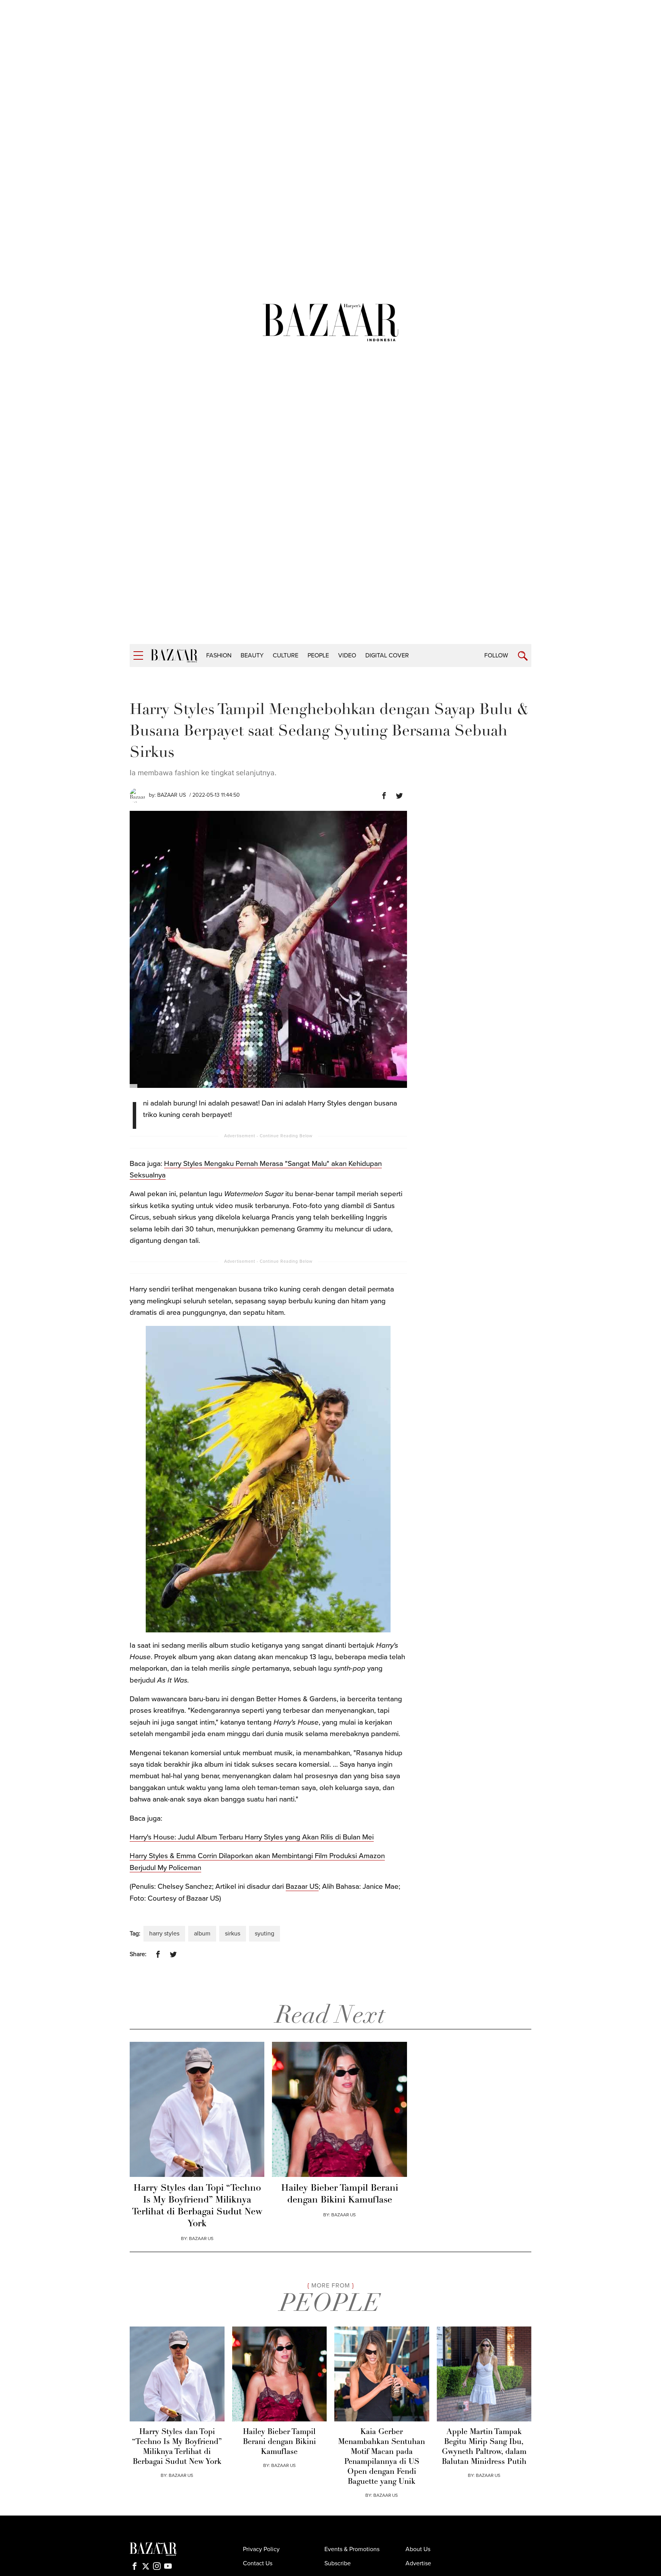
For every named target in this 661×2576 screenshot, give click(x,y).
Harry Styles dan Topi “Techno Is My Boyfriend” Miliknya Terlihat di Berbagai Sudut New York (197, 2206)
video (347, 655)
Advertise (418, 2563)
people (318, 655)
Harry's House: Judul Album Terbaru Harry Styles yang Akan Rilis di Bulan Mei (252, 1837)
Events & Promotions (352, 2549)
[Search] (523, 656)
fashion (219, 655)
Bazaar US (172, 795)
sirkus (233, 1934)
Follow (496, 655)
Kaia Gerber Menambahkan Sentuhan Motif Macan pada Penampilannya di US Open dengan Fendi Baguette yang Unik (382, 2457)
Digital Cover (387, 655)
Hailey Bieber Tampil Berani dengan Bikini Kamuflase (340, 2194)
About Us (418, 2549)
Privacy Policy (261, 2549)
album (202, 1934)
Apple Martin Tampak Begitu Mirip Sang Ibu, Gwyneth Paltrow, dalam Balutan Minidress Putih (484, 2447)
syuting (265, 1934)
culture (286, 655)
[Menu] (138, 656)
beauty (252, 655)
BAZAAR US (201, 2239)
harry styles (164, 1934)
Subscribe (338, 2563)
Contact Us (258, 2563)
